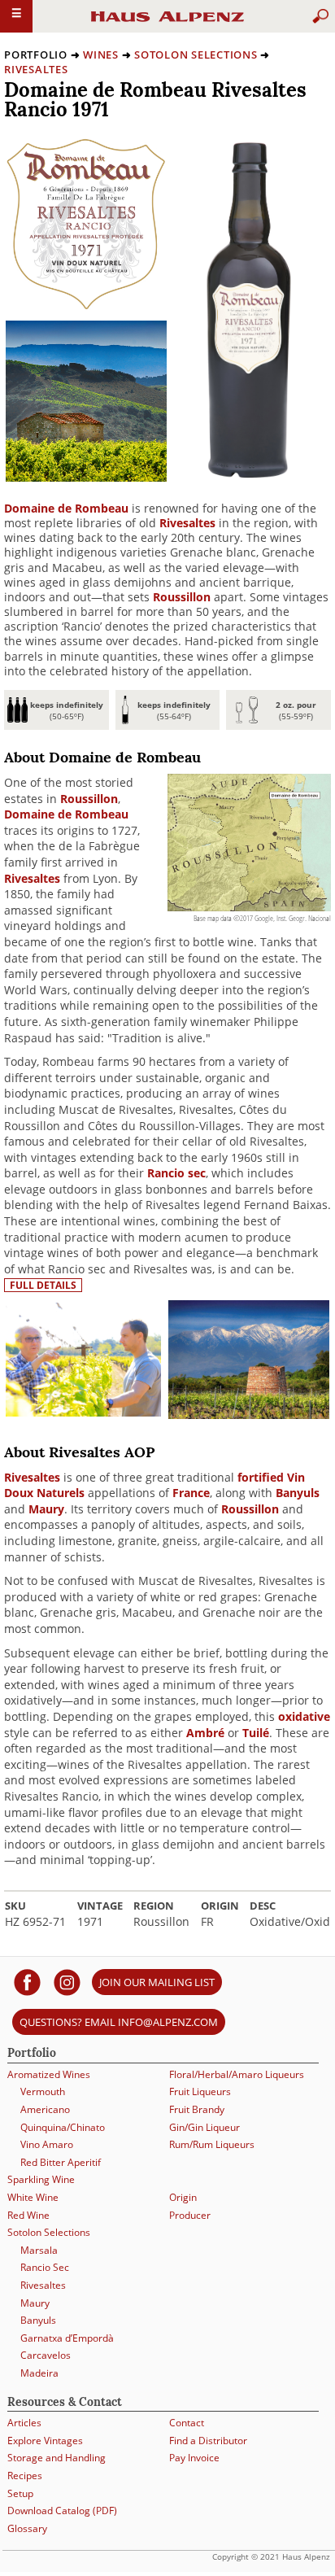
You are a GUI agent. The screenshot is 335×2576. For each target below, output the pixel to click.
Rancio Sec (45, 2267)
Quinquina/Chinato (63, 2127)
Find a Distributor (208, 2441)
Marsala (39, 2250)
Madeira (39, 2373)
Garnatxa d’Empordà (67, 2338)
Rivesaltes (36, 69)
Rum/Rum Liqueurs (212, 2144)
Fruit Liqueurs (200, 2091)
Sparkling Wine (41, 2179)
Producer (190, 2215)
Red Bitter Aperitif (61, 2162)
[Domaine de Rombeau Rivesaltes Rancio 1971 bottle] (248, 474)
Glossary (27, 2528)
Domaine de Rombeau (66, 508)
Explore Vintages (45, 2441)
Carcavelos (46, 2355)
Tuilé (256, 1733)
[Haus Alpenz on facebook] (27, 1982)
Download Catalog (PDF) (62, 2511)
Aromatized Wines (49, 2074)
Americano (45, 2109)
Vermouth (43, 2091)
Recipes (25, 2476)
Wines (101, 55)
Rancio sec (176, 1173)
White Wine (33, 2197)
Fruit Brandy (197, 2109)
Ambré (205, 1733)
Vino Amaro (47, 2144)
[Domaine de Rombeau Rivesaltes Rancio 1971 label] (86, 306)
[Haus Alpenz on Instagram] (67, 1982)
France (191, 1493)
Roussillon (182, 597)
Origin (183, 2197)
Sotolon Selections (196, 55)
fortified (261, 1477)
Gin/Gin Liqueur (204, 2127)
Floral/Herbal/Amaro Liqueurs (237, 2074)
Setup (20, 2493)
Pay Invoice (194, 2458)
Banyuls (298, 1493)
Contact (187, 2423)
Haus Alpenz (167, 24)
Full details (43, 1285)
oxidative (304, 1716)
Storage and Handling (57, 2458)
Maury (46, 1509)
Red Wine (28, 2215)
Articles (24, 2423)
